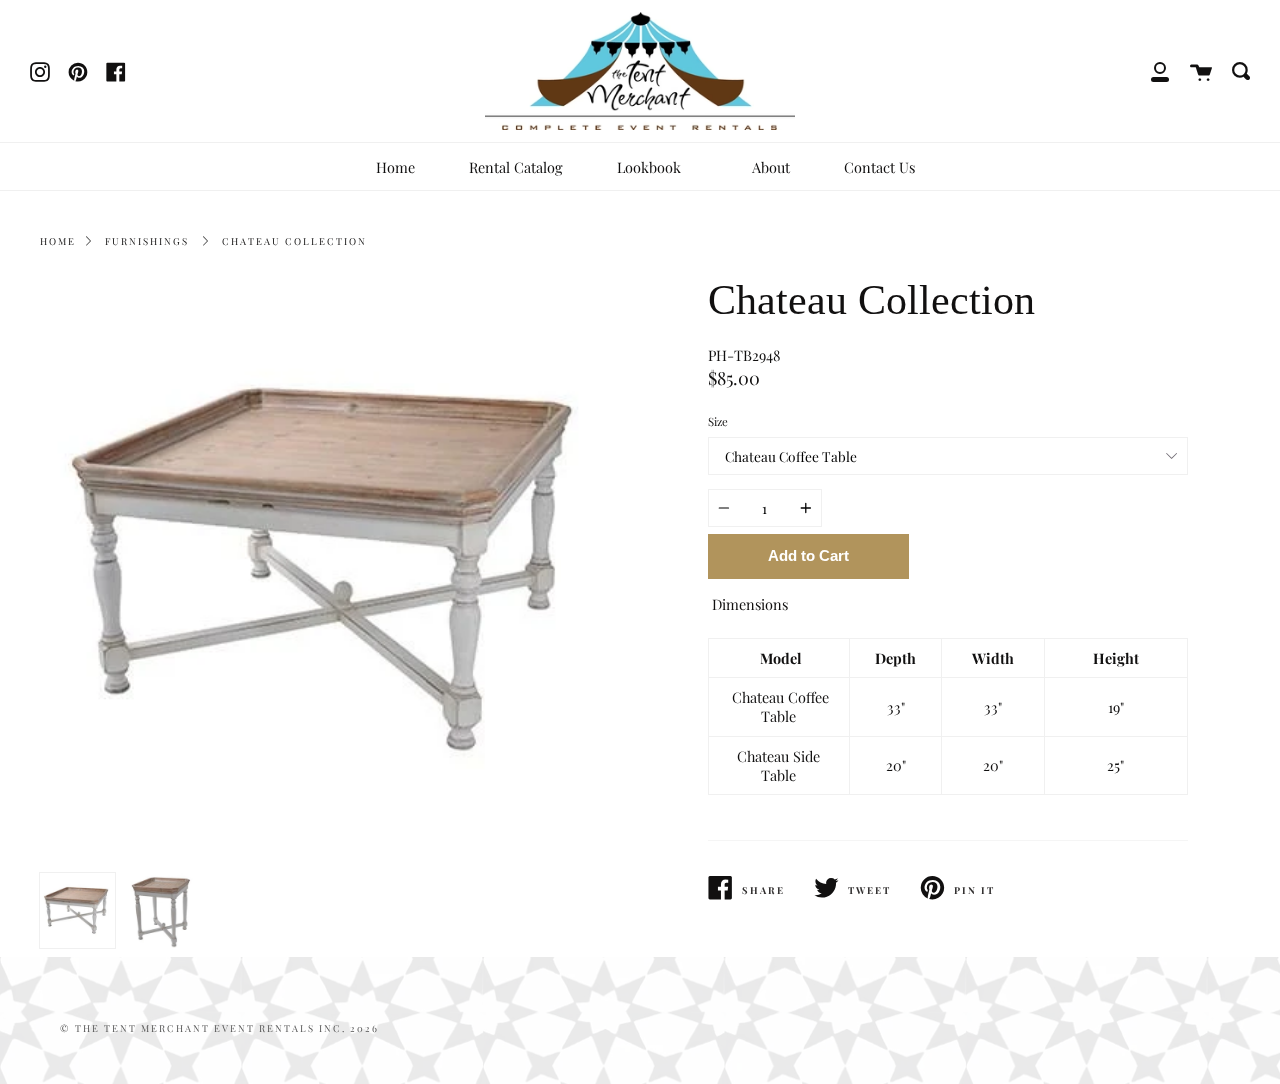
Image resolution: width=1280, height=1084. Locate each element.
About (771, 167)
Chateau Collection (294, 241)
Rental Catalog (516, 167)
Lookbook (651, 167)
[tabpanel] (332, 570)
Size (718, 421)
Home (395, 167)
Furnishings (147, 241)
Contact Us (879, 167)
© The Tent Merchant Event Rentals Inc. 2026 (219, 1028)
